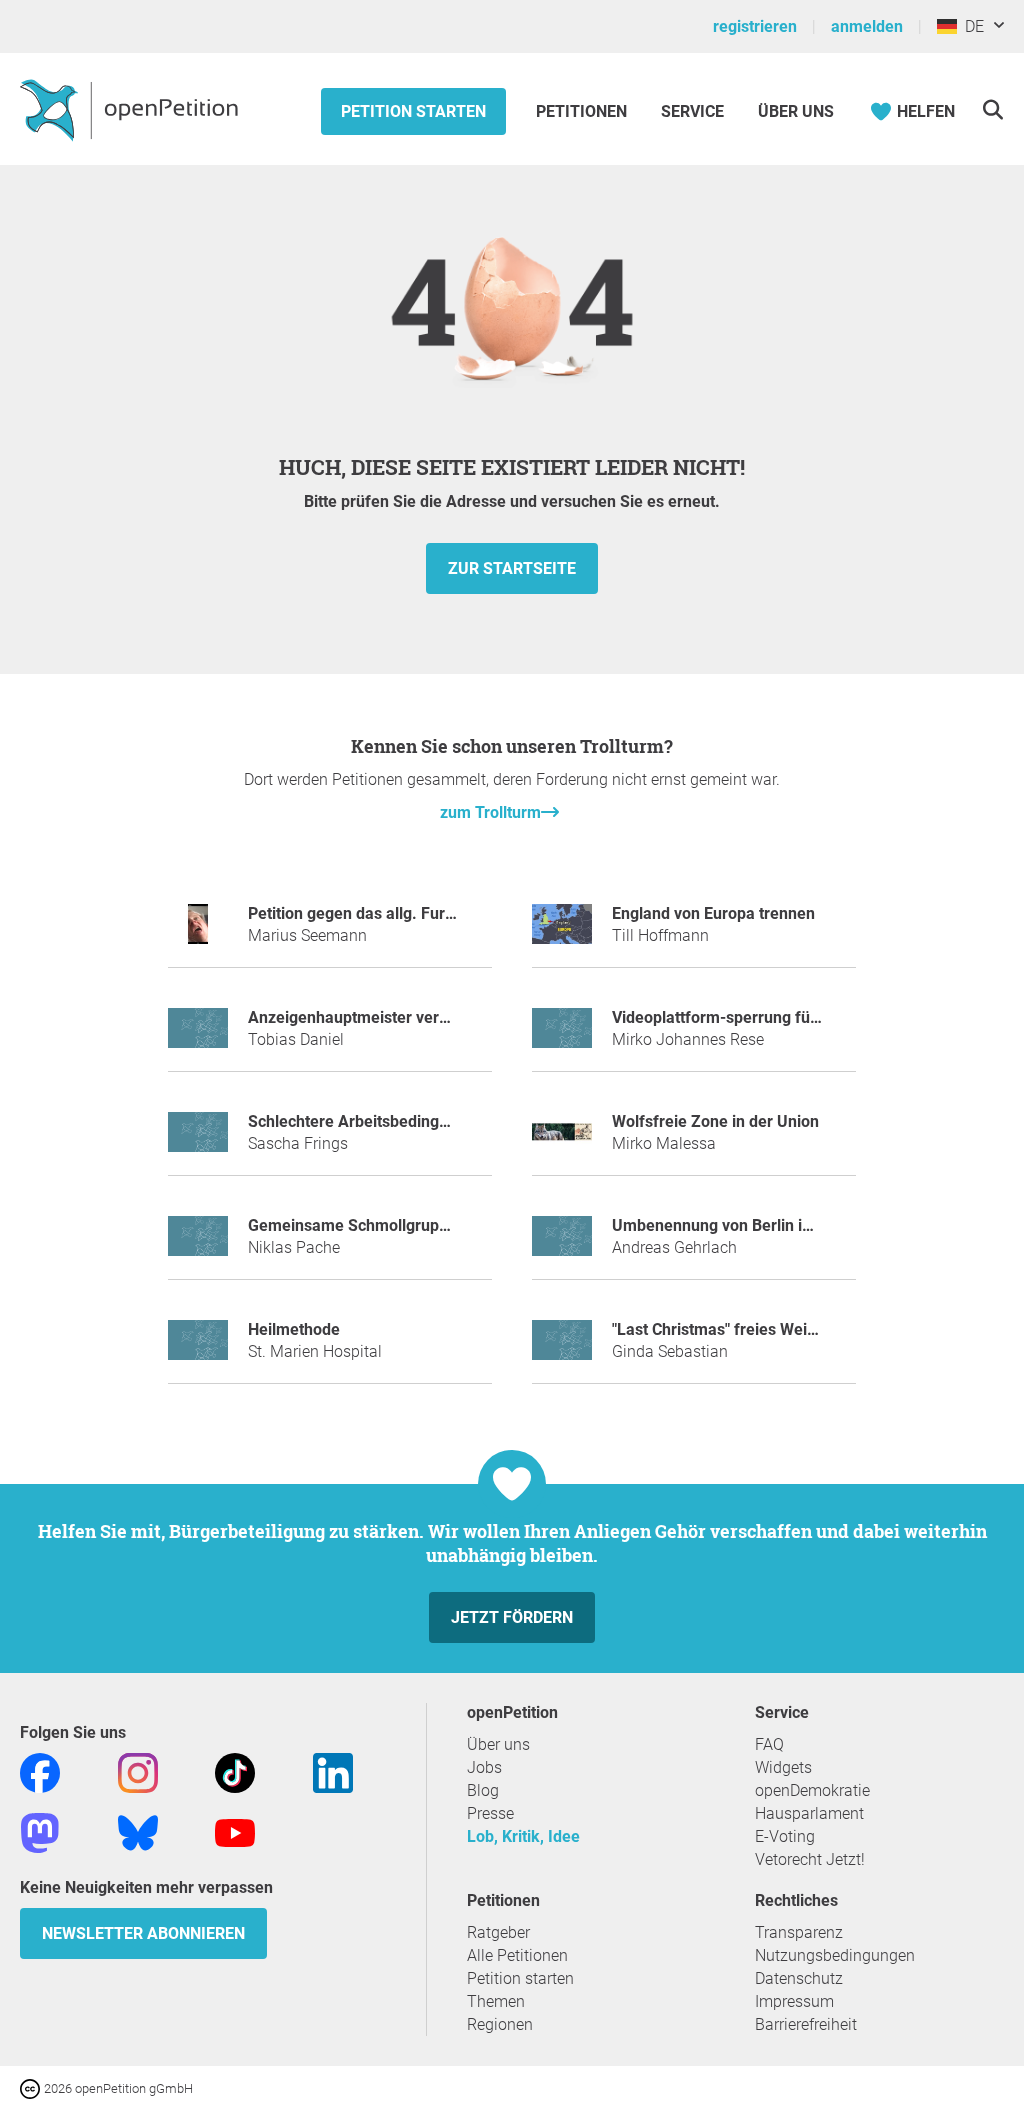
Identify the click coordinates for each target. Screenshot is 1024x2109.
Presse (490, 1813)
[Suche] (992, 109)
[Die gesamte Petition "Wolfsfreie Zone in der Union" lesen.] (562, 1140)
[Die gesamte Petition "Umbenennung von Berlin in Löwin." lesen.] (562, 1244)
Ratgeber (498, 1932)
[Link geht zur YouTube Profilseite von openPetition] (235, 1832)
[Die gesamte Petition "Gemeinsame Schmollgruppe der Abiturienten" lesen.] (198, 1244)
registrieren (755, 26)
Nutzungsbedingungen (835, 1955)
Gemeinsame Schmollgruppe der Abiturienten (413, 1225)
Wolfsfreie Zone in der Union (715, 1121)
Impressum (794, 2001)
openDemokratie (812, 1790)
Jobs (484, 1767)
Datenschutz (799, 1978)
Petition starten (413, 111)
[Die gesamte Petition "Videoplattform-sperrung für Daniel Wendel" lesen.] (562, 1036)
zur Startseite (512, 568)
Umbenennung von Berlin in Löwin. (737, 1225)
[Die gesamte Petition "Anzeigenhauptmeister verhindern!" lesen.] (198, 1036)
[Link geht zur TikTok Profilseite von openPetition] (235, 1772)
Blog (483, 1790)
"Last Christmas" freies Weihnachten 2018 (763, 1329)
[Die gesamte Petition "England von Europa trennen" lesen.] (562, 932)
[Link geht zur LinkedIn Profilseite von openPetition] (333, 1772)
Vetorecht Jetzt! (810, 1859)
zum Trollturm (490, 812)
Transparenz (799, 1932)
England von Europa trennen (713, 913)
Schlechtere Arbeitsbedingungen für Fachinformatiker (443, 1121)
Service (692, 111)
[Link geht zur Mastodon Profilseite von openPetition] (40, 1832)
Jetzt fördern (512, 1617)
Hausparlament (809, 1813)
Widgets (783, 1767)
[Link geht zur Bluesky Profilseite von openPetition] (138, 1832)
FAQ (769, 1744)
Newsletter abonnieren (143, 1933)
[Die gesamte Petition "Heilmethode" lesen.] (198, 1348)
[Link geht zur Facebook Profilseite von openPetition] (40, 1772)
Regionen (500, 2024)
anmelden (867, 26)
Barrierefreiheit (806, 2024)
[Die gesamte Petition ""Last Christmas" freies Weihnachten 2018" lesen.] (562, 1348)
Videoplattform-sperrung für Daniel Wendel (767, 1017)
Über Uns (796, 111)
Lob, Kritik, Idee (523, 1836)
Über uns (498, 1744)
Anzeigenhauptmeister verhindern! (373, 1017)
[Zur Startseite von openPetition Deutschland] (131, 109)
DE (970, 26)
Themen (496, 2001)
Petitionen (583, 111)
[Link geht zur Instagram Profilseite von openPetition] (138, 1772)
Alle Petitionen (517, 1955)
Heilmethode (294, 1329)
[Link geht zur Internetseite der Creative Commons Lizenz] (32, 2087)
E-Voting (785, 1836)
